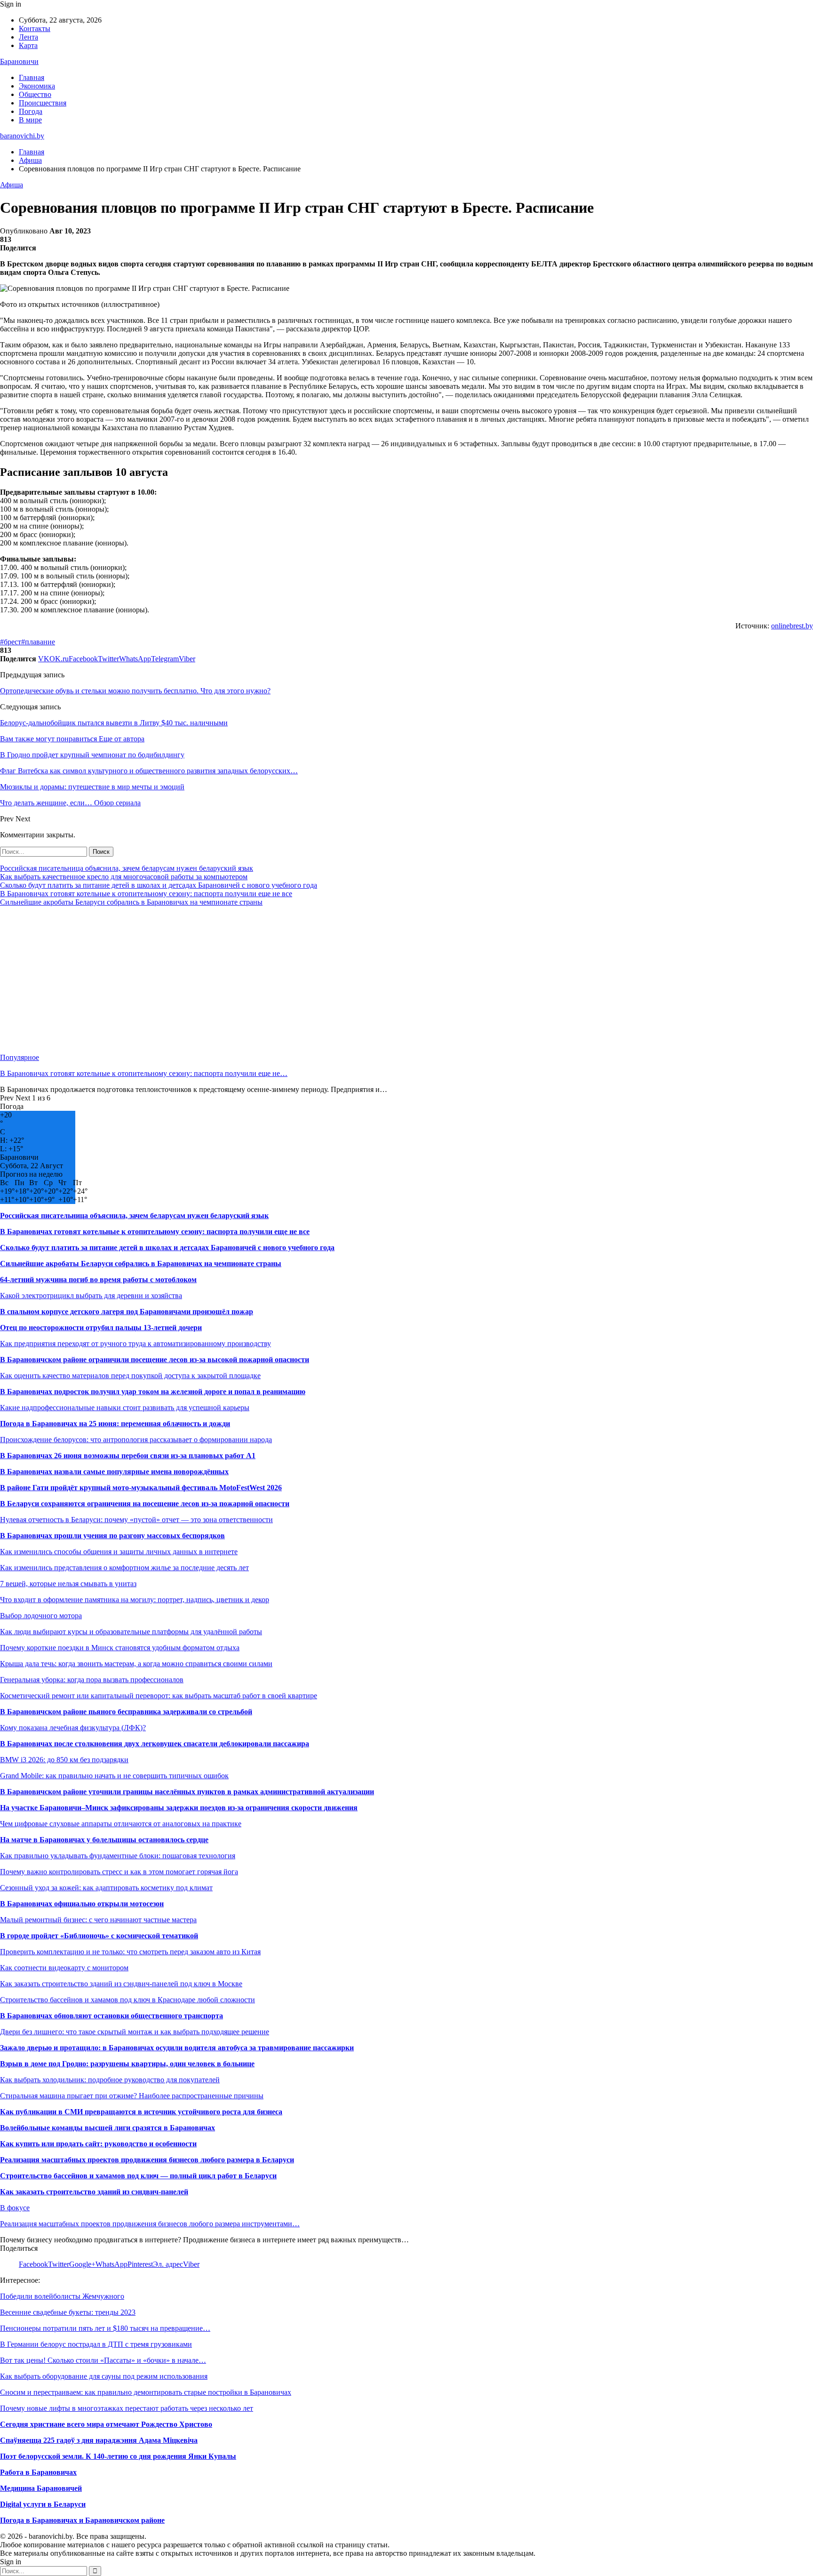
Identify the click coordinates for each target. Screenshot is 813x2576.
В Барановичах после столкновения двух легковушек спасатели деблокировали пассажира (155, 1744)
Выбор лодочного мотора (41, 1616)
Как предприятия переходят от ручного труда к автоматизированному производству (135, 1344)
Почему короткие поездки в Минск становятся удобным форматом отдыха (120, 1648)
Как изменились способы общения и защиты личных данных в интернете (119, 1552)
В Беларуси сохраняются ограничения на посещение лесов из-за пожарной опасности (145, 1504)
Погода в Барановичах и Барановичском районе (82, 2520)
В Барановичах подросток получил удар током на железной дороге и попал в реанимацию (153, 1392)
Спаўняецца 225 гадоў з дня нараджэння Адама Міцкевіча (99, 2440)
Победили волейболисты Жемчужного (62, 2296)
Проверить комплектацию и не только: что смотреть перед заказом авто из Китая (130, 1952)
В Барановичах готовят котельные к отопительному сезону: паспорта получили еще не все (146, 894)
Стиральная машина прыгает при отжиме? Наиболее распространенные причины (132, 2096)
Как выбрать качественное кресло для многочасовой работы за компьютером (124, 877)
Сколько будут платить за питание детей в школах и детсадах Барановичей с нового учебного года (159, 885)
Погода (31, 111)
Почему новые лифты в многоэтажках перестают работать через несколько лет (127, 2408)
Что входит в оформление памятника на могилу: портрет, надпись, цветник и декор (135, 1600)
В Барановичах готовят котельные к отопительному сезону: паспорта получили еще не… (144, 1073)
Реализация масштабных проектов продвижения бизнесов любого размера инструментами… (150, 2224)
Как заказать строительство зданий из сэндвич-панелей (94, 2192)
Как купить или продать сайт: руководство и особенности (98, 2144)
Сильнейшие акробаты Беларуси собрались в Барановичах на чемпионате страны (131, 902)
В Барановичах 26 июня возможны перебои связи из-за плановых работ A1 (128, 1456)
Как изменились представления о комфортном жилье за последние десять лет (124, 1568)
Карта (28, 45)
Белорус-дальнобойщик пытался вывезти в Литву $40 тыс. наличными (114, 723)
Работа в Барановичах (38, 2472)
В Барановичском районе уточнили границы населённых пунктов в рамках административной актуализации (187, 1792)
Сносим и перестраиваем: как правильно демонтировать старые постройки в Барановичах (146, 2392)
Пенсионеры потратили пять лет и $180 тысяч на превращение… (105, 2328)
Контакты (35, 28)
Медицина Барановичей (41, 2488)
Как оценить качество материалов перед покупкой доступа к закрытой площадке (130, 1376)
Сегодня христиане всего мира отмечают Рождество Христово (106, 2424)
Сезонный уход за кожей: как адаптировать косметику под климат (106, 1888)
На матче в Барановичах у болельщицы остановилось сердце (104, 1840)
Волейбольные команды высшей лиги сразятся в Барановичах (108, 2128)
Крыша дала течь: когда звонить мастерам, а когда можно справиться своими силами (136, 1664)
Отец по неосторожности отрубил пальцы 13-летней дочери (101, 1328)
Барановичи (19, 61)
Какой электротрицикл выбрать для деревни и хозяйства (91, 1296)
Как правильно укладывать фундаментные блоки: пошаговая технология (118, 1856)
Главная (32, 77)
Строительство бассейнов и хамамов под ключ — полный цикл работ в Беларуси (138, 2176)
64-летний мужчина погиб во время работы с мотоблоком (98, 1280)
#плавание (38, 642)
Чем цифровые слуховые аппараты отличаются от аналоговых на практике (121, 1824)
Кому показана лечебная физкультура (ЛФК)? (73, 1728)
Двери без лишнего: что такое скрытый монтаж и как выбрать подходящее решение (135, 2032)
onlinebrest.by (792, 626)
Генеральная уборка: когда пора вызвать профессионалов (92, 1680)
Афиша (12, 185)
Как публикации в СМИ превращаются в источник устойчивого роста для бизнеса (141, 2112)
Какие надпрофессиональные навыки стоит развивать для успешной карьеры (125, 1408)
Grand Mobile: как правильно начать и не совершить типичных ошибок (114, 1776)
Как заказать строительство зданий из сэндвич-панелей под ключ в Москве (121, 1984)
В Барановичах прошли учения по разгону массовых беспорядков (112, 1536)
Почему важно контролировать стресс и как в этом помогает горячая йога (119, 1872)
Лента (28, 37)
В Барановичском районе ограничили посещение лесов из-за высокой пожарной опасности (155, 1360)
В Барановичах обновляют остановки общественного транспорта (112, 2016)
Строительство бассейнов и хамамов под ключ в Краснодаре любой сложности (128, 2000)
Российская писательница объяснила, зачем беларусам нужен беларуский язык (127, 868)
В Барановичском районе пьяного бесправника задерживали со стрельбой (126, 1712)
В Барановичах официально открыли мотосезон (82, 1904)
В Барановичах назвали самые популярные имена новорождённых (114, 1472)
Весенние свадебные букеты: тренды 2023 (68, 2312)
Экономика (37, 86)
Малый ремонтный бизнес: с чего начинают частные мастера (98, 1920)
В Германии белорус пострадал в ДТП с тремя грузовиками (96, 2344)
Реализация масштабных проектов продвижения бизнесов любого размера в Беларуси (147, 2160)
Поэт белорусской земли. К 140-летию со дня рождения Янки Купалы (118, 2456)
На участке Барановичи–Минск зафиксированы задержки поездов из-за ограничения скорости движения (179, 1808)
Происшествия (43, 103)
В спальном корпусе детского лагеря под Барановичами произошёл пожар (127, 1312)
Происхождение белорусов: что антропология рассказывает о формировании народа (136, 1440)
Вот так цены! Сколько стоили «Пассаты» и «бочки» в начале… (103, 2360)
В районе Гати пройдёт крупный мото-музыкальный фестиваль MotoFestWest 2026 (141, 1488)
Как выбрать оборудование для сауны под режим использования (104, 2376)
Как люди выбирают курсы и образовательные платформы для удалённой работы (131, 1632)
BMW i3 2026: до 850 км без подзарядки (64, 1760)
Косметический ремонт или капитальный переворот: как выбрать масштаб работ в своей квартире (159, 1696)
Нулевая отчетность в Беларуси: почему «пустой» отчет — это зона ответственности (136, 1520)
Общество (35, 94)
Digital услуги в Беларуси (43, 2504)
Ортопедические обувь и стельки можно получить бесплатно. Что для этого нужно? (135, 691)
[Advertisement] (282, 980)
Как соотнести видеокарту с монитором (64, 1968)
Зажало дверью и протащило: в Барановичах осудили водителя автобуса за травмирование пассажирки (177, 2048)
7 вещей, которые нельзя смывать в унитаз (68, 1584)
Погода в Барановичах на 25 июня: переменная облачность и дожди (115, 1424)
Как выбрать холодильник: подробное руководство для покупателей (110, 2080)
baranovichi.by (22, 136)
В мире (30, 120)
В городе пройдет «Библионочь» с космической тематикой (99, 1936)
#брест (11, 642)
